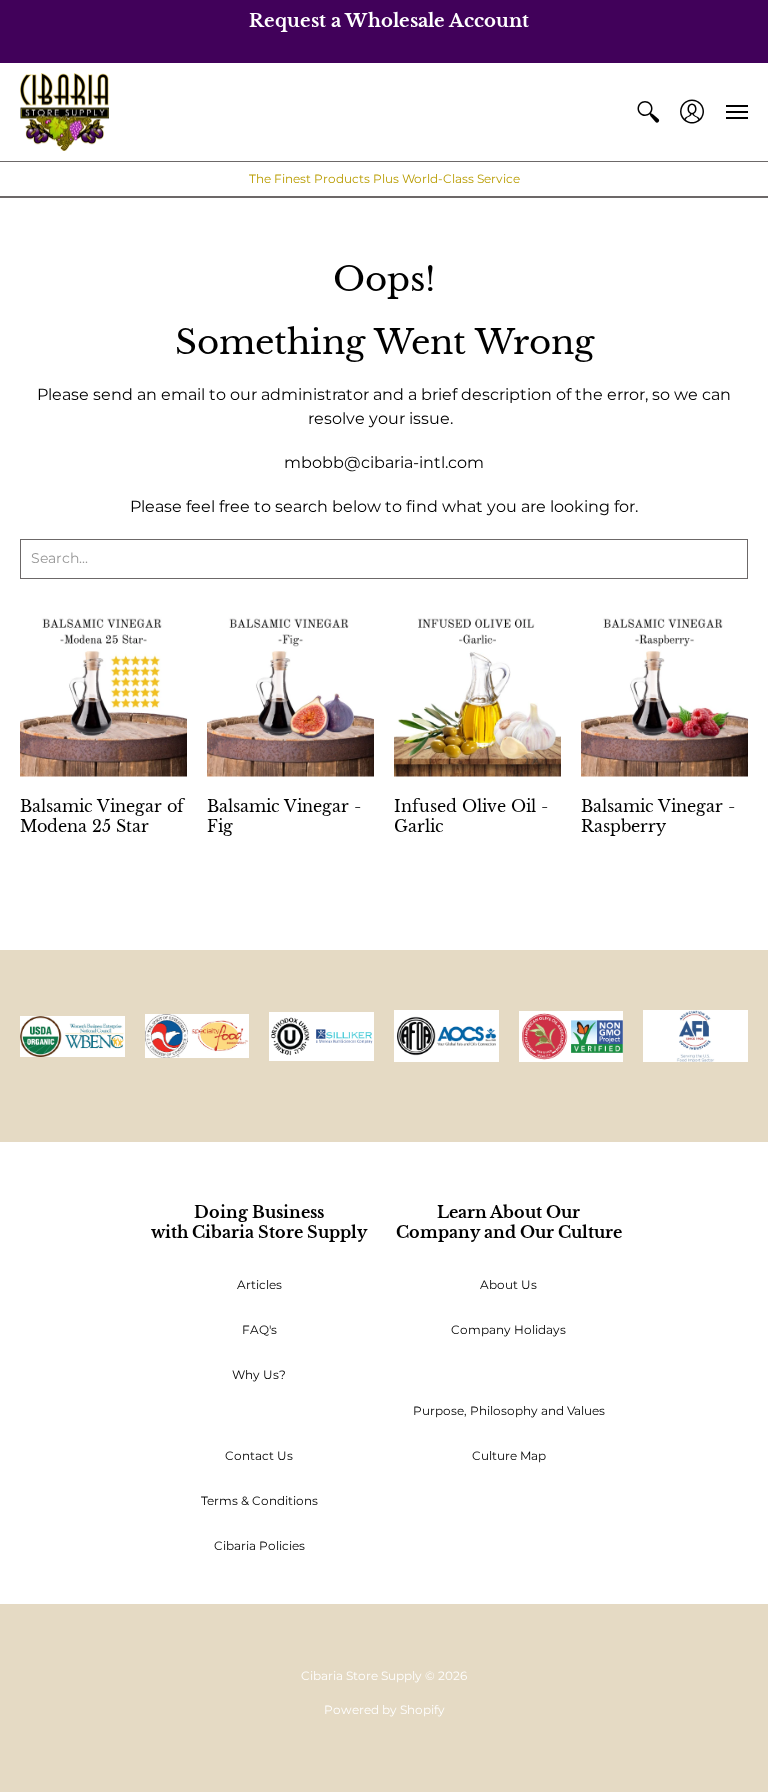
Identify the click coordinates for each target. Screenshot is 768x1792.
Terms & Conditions (259, 1500)
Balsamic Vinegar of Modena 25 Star (102, 816)
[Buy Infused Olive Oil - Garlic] (477, 692)
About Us (508, 1284)
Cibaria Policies (259, 1545)
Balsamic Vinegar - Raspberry (658, 816)
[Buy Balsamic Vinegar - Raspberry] (664, 692)
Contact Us (259, 1455)
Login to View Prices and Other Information (103, 858)
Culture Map (509, 1455)
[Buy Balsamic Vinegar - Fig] (290, 692)
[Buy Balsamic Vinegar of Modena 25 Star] (103, 692)
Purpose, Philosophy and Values (509, 1410)
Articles (259, 1284)
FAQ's (259, 1329)
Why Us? (259, 1374)
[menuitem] (648, 112)
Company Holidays (508, 1329)
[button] (648, 112)
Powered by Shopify (384, 1709)
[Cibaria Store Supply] (64, 112)
